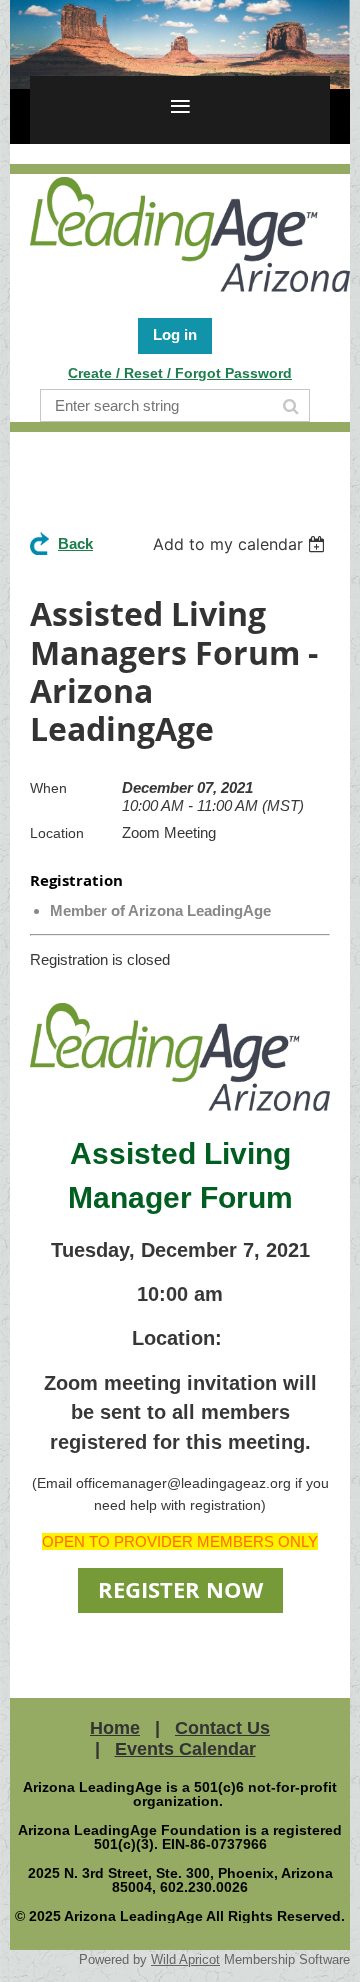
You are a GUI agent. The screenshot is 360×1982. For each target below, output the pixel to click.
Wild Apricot (185, 1959)
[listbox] (241, 544)
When (48, 788)
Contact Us (222, 1728)
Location (57, 833)
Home (115, 1728)
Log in (175, 334)
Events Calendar (185, 1749)
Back (75, 543)
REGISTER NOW (180, 1589)
